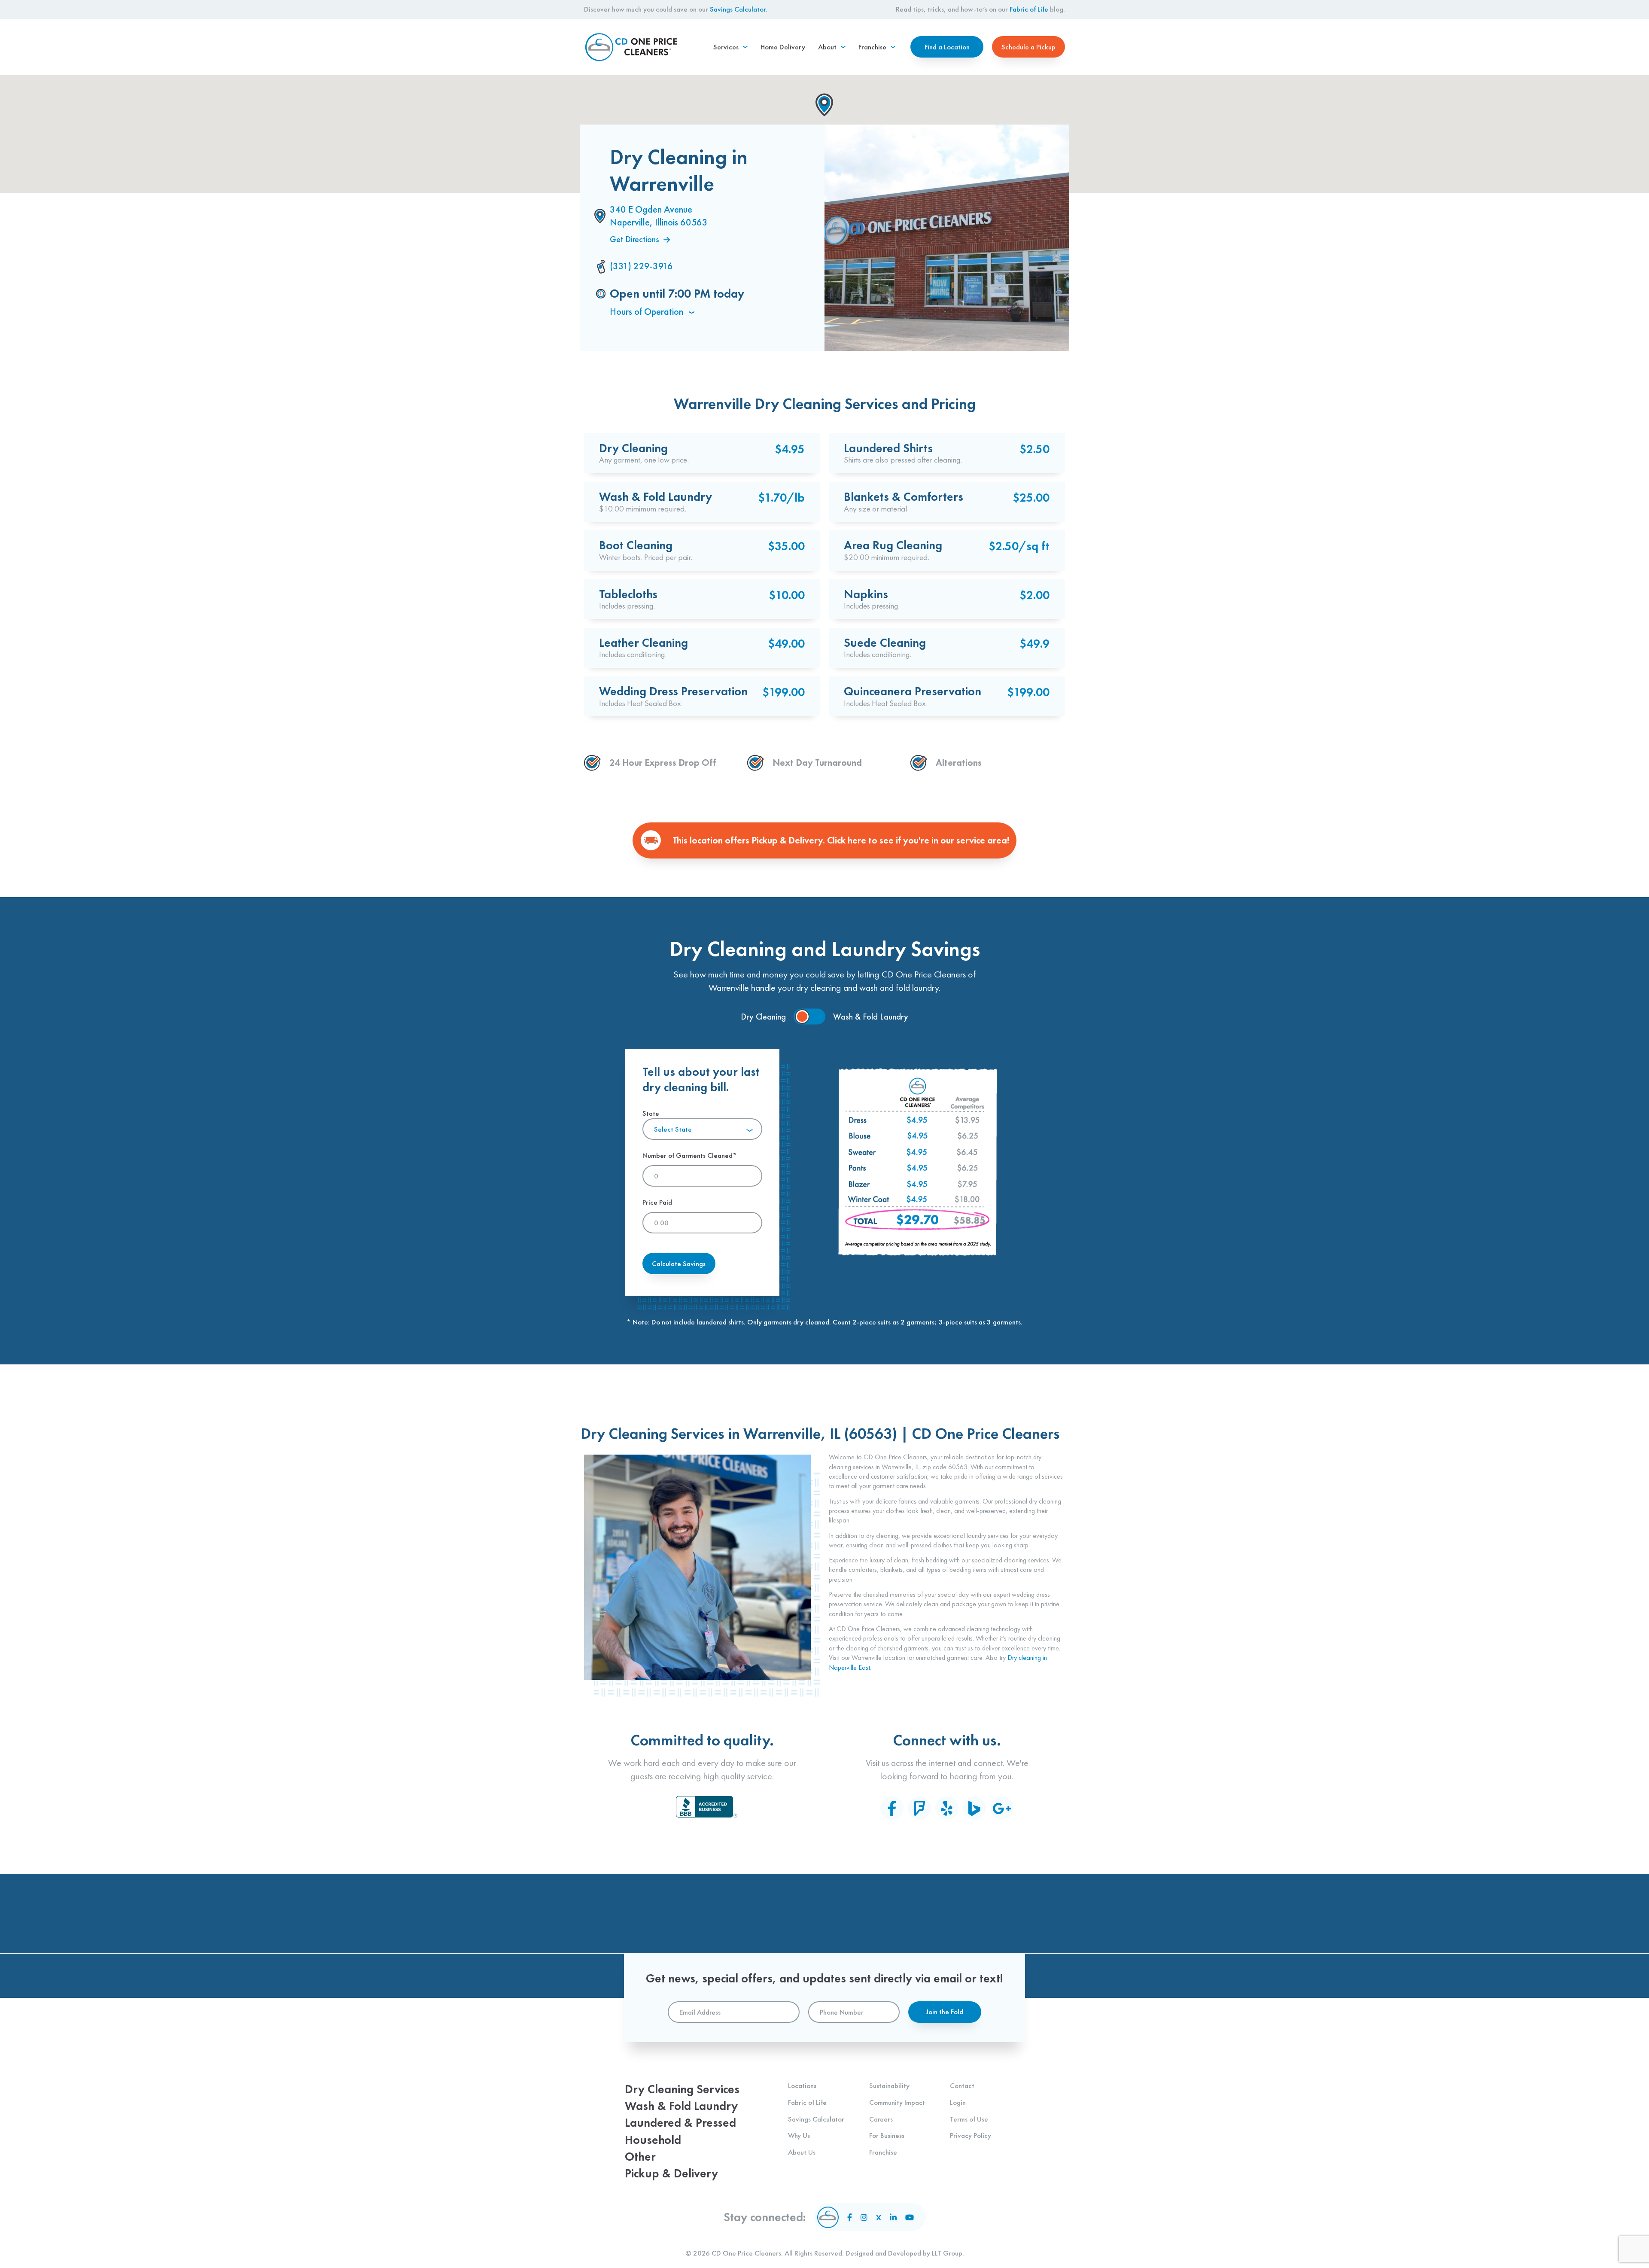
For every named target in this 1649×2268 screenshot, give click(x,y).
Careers (881, 2119)
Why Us (799, 2135)
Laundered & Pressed (680, 2123)
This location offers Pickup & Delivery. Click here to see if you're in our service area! (841, 840)
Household (653, 2140)
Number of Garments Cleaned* (690, 1155)
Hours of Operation (648, 312)
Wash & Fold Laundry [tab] (871, 1017)
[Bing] (974, 1808)
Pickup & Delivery (671, 2173)
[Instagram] (864, 2217)
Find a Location (947, 47)
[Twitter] (879, 2218)
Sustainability (889, 2085)
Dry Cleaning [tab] (763, 1017)
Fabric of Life (1029, 9)
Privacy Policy (971, 2135)
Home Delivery (783, 47)
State (667, 1121)
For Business (887, 2135)
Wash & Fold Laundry (681, 2106)
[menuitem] (730, 47)
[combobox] (702, 1129)
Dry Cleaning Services (682, 2089)
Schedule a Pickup (1028, 47)
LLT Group (947, 2253)
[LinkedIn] (893, 2217)
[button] (824, 105)
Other (640, 2157)
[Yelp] (947, 1808)
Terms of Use (969, 2119)
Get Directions (634, 239)
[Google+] (1002, 1808)
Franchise (883, 2152)
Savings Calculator (738, 9)
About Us (802, 2152)
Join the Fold (945, 2012)
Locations (802, 2085)
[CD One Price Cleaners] (631, 47)
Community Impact (897, 2102)
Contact (962, 2085)
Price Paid (657, 1202)
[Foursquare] (919, 1808)
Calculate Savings (679, 1263)
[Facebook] (892, 1808)
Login (958, 2102)
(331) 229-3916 (641, 266)
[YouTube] (910, 2217)
